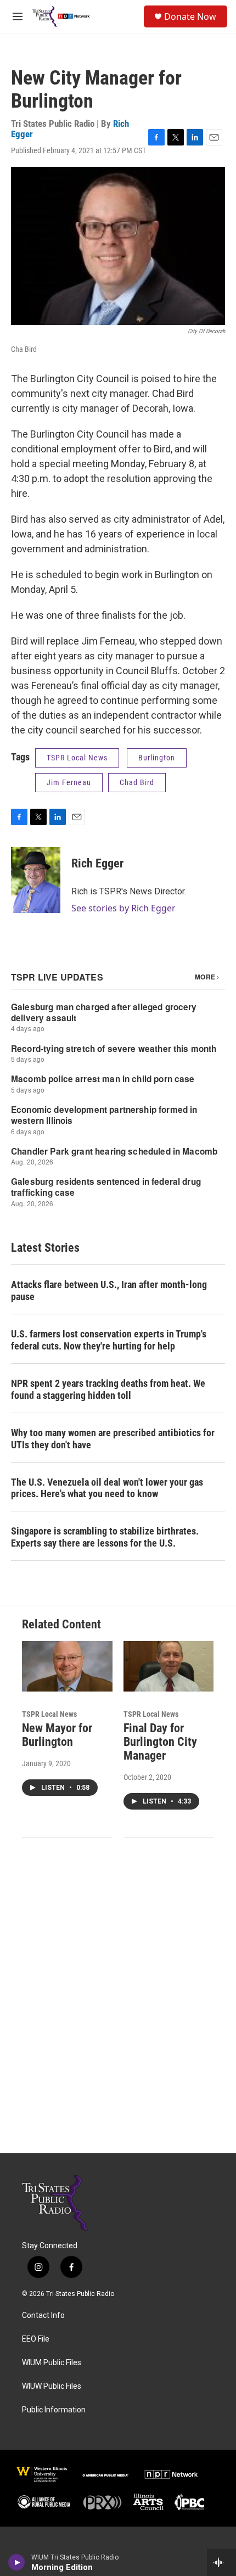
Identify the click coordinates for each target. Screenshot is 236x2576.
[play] (17, 2562)
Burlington (157, 758)
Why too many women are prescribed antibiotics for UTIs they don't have (113, 1439)
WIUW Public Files (52, 2386)
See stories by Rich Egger (123, 908)
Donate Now (190, 16)
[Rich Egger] (36, 880)
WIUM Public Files (52, 2363)
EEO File (36, 2339)
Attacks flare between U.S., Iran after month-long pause (109, 1290)
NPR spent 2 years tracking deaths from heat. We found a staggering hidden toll (108, 1389)
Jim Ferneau (69, 782)
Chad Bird (137, 782)
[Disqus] (118, 2005)
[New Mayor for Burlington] (67, 1666)
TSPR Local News (77, 758)
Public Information (54, 2410)
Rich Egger (97, 863)
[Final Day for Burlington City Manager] (169, 1666)
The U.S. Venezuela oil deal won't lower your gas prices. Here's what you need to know (107, 1488)
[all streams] (221, 2562)
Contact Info (43, 2315)
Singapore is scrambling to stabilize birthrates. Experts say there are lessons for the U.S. (105, 1537)
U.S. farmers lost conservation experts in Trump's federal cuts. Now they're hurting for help (109, 1340)
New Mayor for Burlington (57, 1735)
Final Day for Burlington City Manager (160, 1742)
